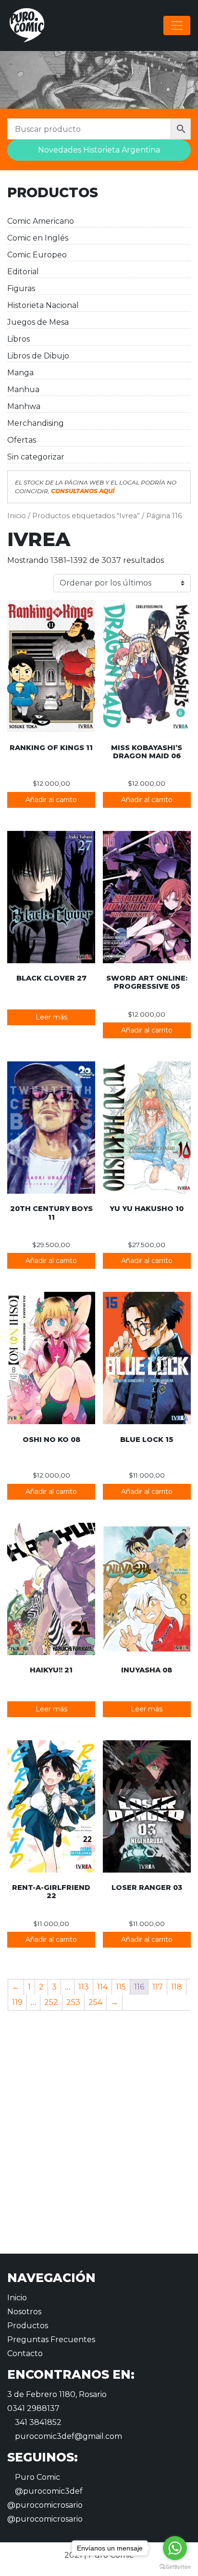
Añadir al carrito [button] (51, 800)
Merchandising (36, 423)
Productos (28, 2326)
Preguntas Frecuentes (51, 2340)
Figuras (21, 288)
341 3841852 (37, 2422)
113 (84, 1987)
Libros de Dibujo (38, 356)
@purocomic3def (48, 2491)
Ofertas (22, 440)
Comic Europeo (37, 255)
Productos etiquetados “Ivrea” (86, 516)
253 (73, 2002)
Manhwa (24, 406)
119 (17, 2002)
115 (121, 1987)
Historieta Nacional (43, 305)
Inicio (17, 516)
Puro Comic (37, 2477)
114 (102, 1987)
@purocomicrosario (45, 2505)
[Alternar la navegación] (177, 26)
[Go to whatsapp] (175, 2548)
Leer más (51, 1017)
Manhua (23, 389)
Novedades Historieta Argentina (99, 150)
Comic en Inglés (38, 238)
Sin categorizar (36, 457)
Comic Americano (41, 221)
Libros (19, 339)
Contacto (25, 2353)
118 (177, 1987)
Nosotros (24, 2312)
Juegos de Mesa (38, 322)
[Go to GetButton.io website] (175, 2566)
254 (95, 2002)
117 (158, 1987)
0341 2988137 (33, 2408)
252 (51, 2002)
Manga (20, 373)
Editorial (23, 272)
